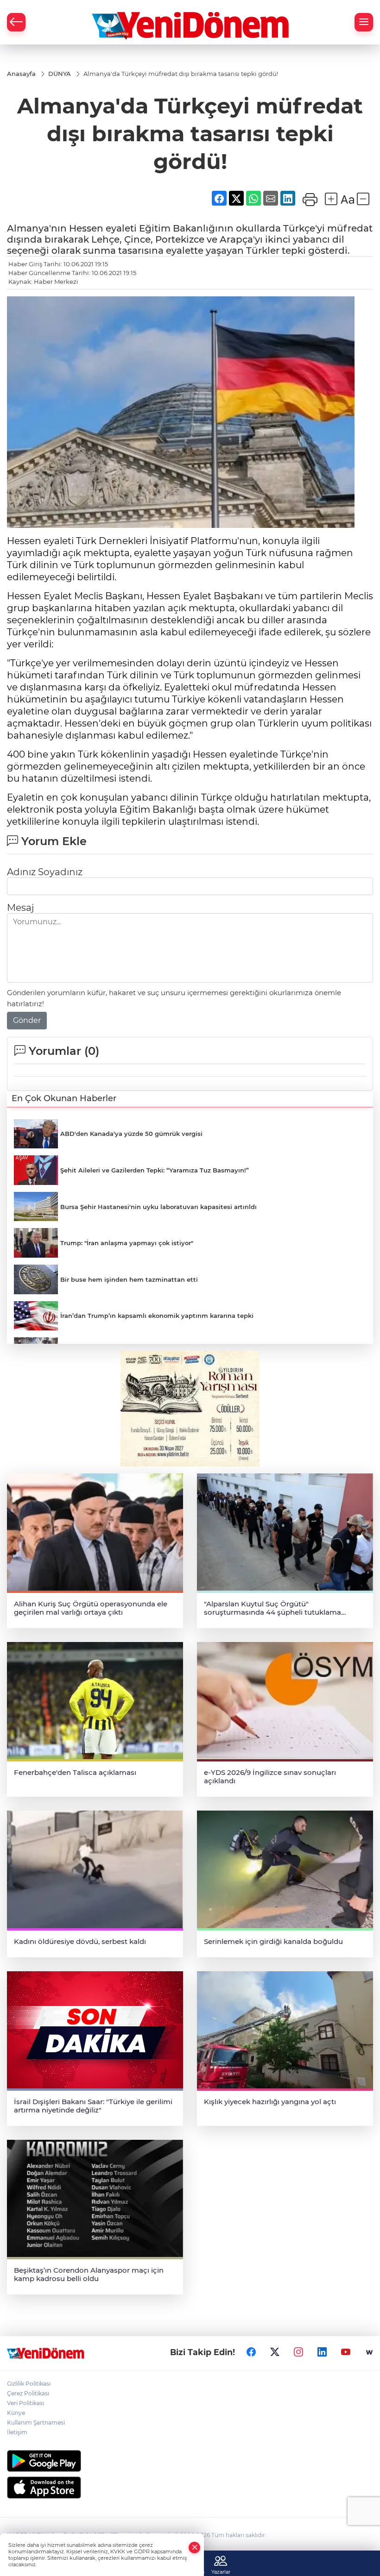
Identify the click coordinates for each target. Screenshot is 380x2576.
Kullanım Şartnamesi (36, 2422)
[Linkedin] (322, 2352)
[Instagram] (298, 2352)
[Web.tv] (369, 2352)
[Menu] (364, 22)
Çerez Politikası (28, 2393)
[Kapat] (195, 2548)
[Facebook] (251, 2352)
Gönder (27, 1020)
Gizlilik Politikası (29, 2384)
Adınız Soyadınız (45, 872)
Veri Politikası (25, 2403)
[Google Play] (190, 2461)
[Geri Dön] (16, 22)
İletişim (17, 2432)
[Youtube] (346, 2352)
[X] (275, 2352)
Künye (16, 2413)
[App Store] (190, 2488)
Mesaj (20, 908)
